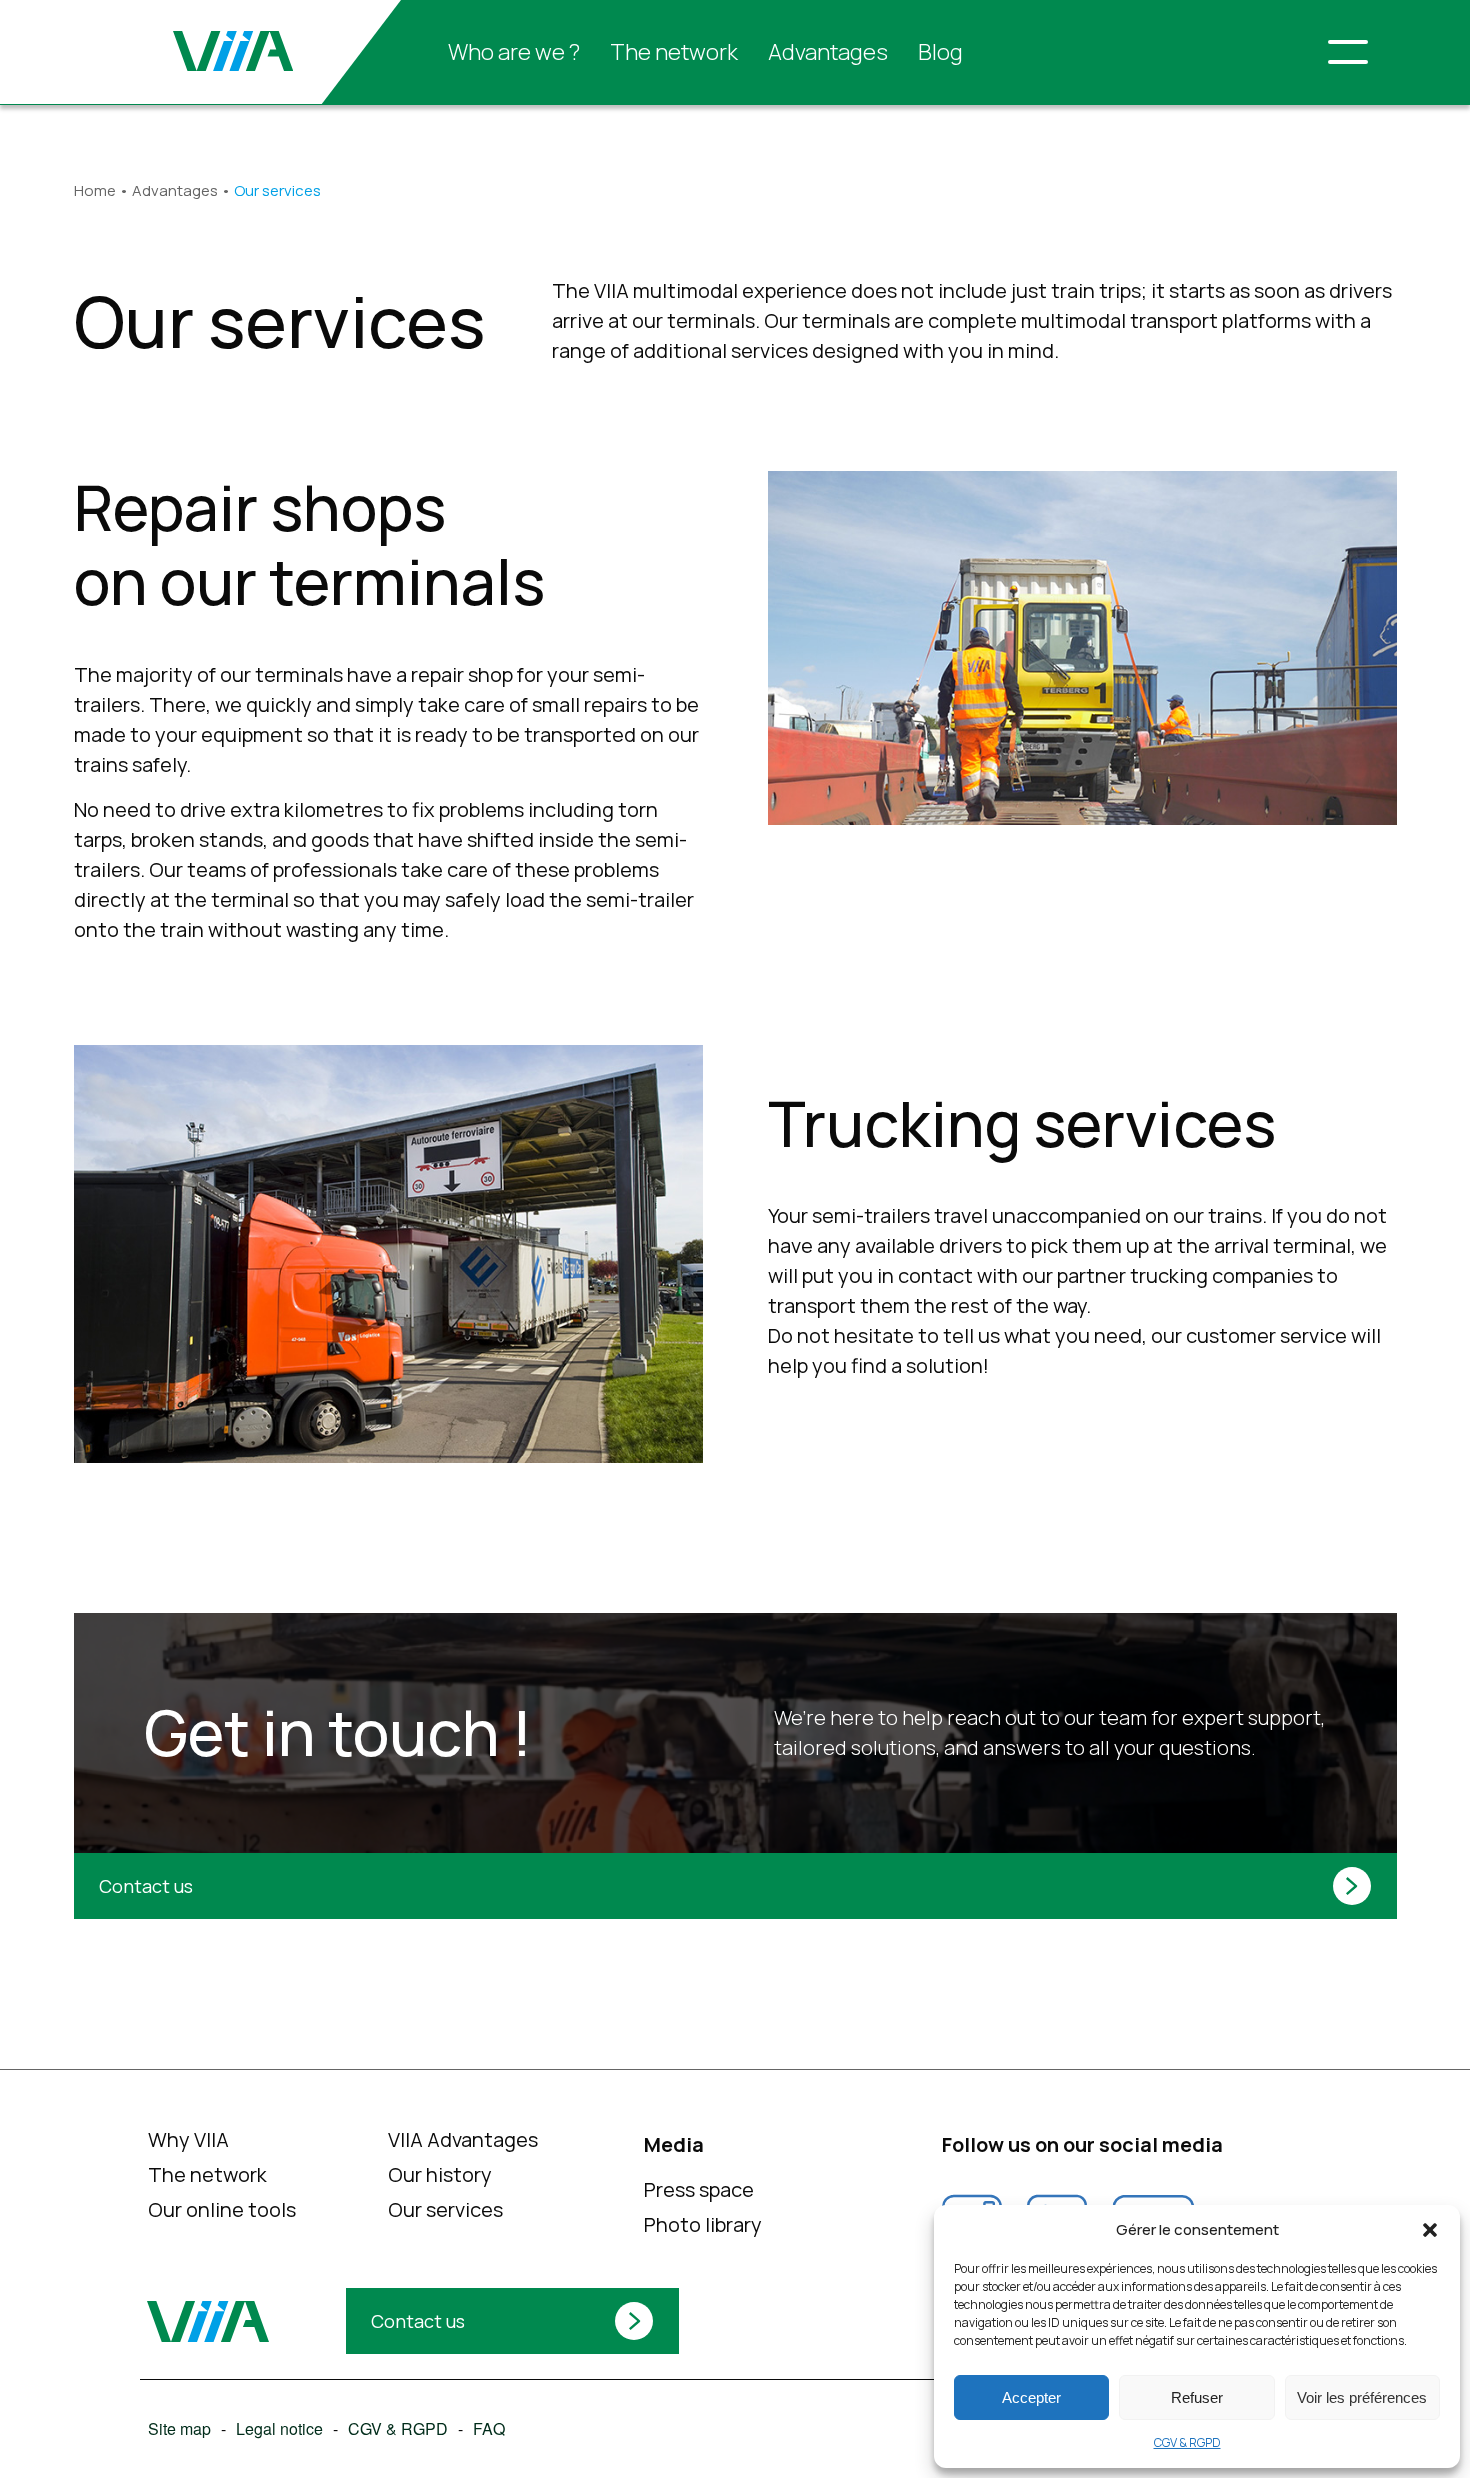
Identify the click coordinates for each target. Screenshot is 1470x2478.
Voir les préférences (1362, 2397)
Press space (698, 2189)
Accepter (1031, 2397)
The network (674, 52)
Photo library (702, 2224)
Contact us (146, 1886)
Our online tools (221, 2209)
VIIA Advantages (463, 2139)
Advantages (828, 52)
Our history (440, 2174)
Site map (178, 2429)
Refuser (1197, 2397)
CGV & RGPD (1187, 2442)
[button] (1430, 2230)
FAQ (488, 2429)
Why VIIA (187, 2139)
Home (95, 190)
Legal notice (278, 2429)
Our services (445, 2209)
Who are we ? (514, 52)
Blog (940, 52)
